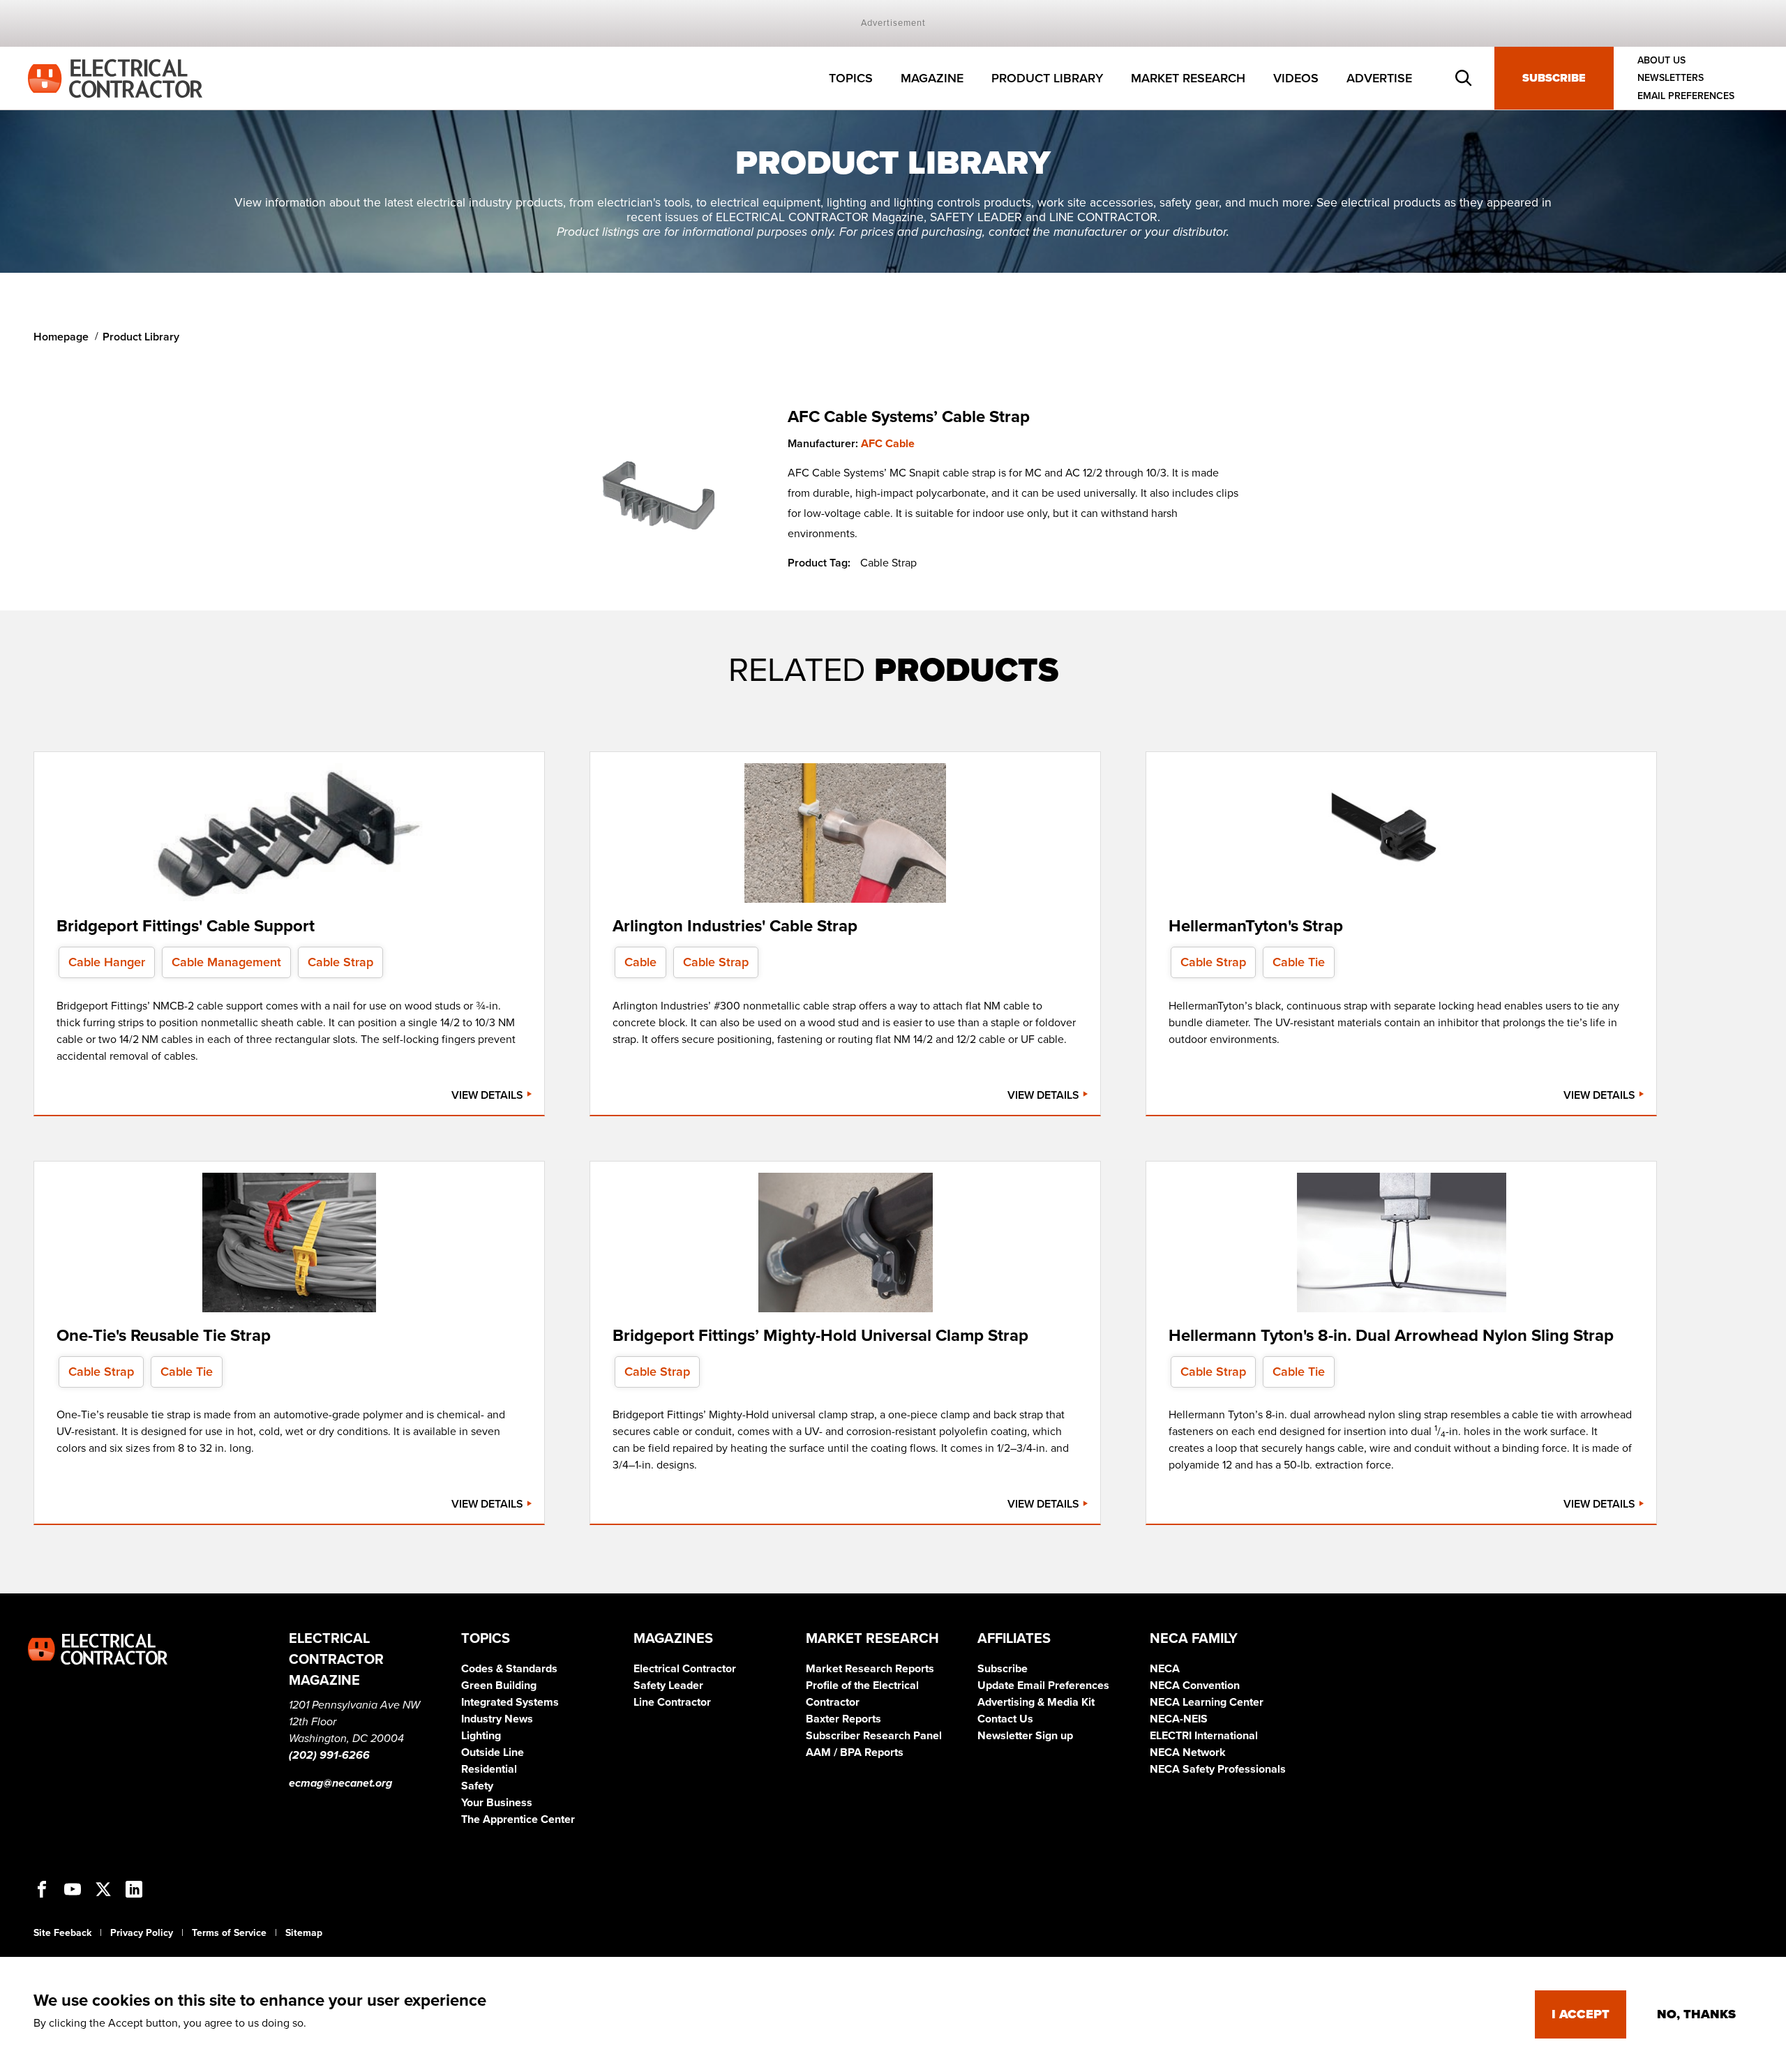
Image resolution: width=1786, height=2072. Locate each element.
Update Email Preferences (1043, 1686)
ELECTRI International (1204, 1736)
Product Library (1047, 78)
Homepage (61, 337)
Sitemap (304, 1933)
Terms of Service (229, 1933)
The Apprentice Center (518, 1819)
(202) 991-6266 (329, 1755)
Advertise (1379, 78)
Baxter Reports (843, 1719)
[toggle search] (1464, 78)
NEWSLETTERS (1671, 78)
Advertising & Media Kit (1036, 1702)
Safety (477, 1786)
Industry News (497, 1719)
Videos (1296, 78)
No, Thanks (1696, 2014)
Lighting (481, 1736)
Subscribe (1554, 78)
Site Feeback (62, 1933)
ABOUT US (1661, 60)
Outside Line (493, 1752)
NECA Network (1188, 1752)
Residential (489, 1769)
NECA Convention (1195, 1686)
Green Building (499, 1686)
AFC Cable (888, 444)
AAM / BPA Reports (855, 1752)
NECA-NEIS (1179, 1719)
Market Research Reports (870, 1669)
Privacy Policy (142, 1933)
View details (489, 1095)
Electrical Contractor (685, 1669)
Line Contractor (672, 1702)
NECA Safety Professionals (1218, 1769)
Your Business (497, 1803)
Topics (851, 78)
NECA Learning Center (1207, 1702)
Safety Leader (668, 1686)
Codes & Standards (509, 1669)
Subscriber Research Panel (874, 1736)
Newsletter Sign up (1025, 1736)
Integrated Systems (510, 1702)
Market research (1188, 78)
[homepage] (115, 77)
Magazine (932, 78)
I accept (1581, 2014)
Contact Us (1005, 1719)
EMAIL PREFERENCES (1686, 96)
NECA (1165, 1669)
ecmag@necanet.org (340, 1783)
